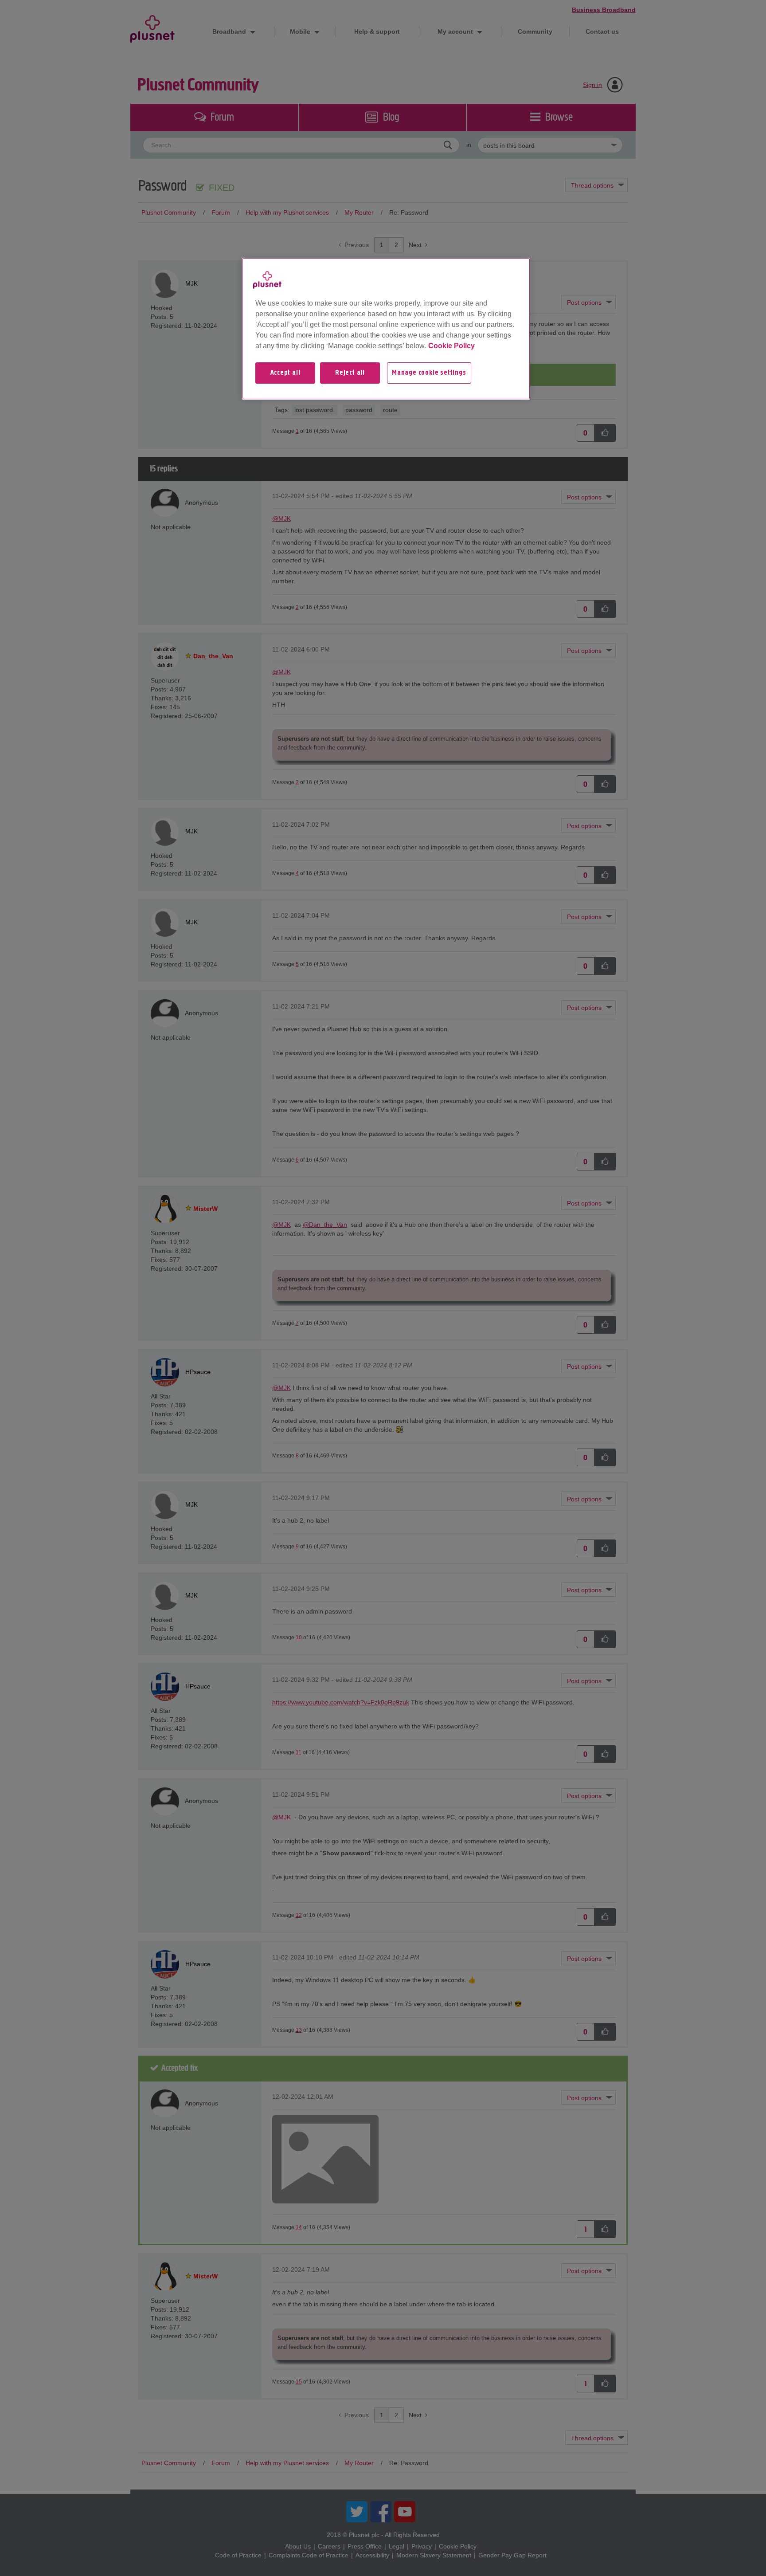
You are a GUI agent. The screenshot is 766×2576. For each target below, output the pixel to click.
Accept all (285, 373)
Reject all (350, 373)
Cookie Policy (451, 346)
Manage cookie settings (429, 373)
